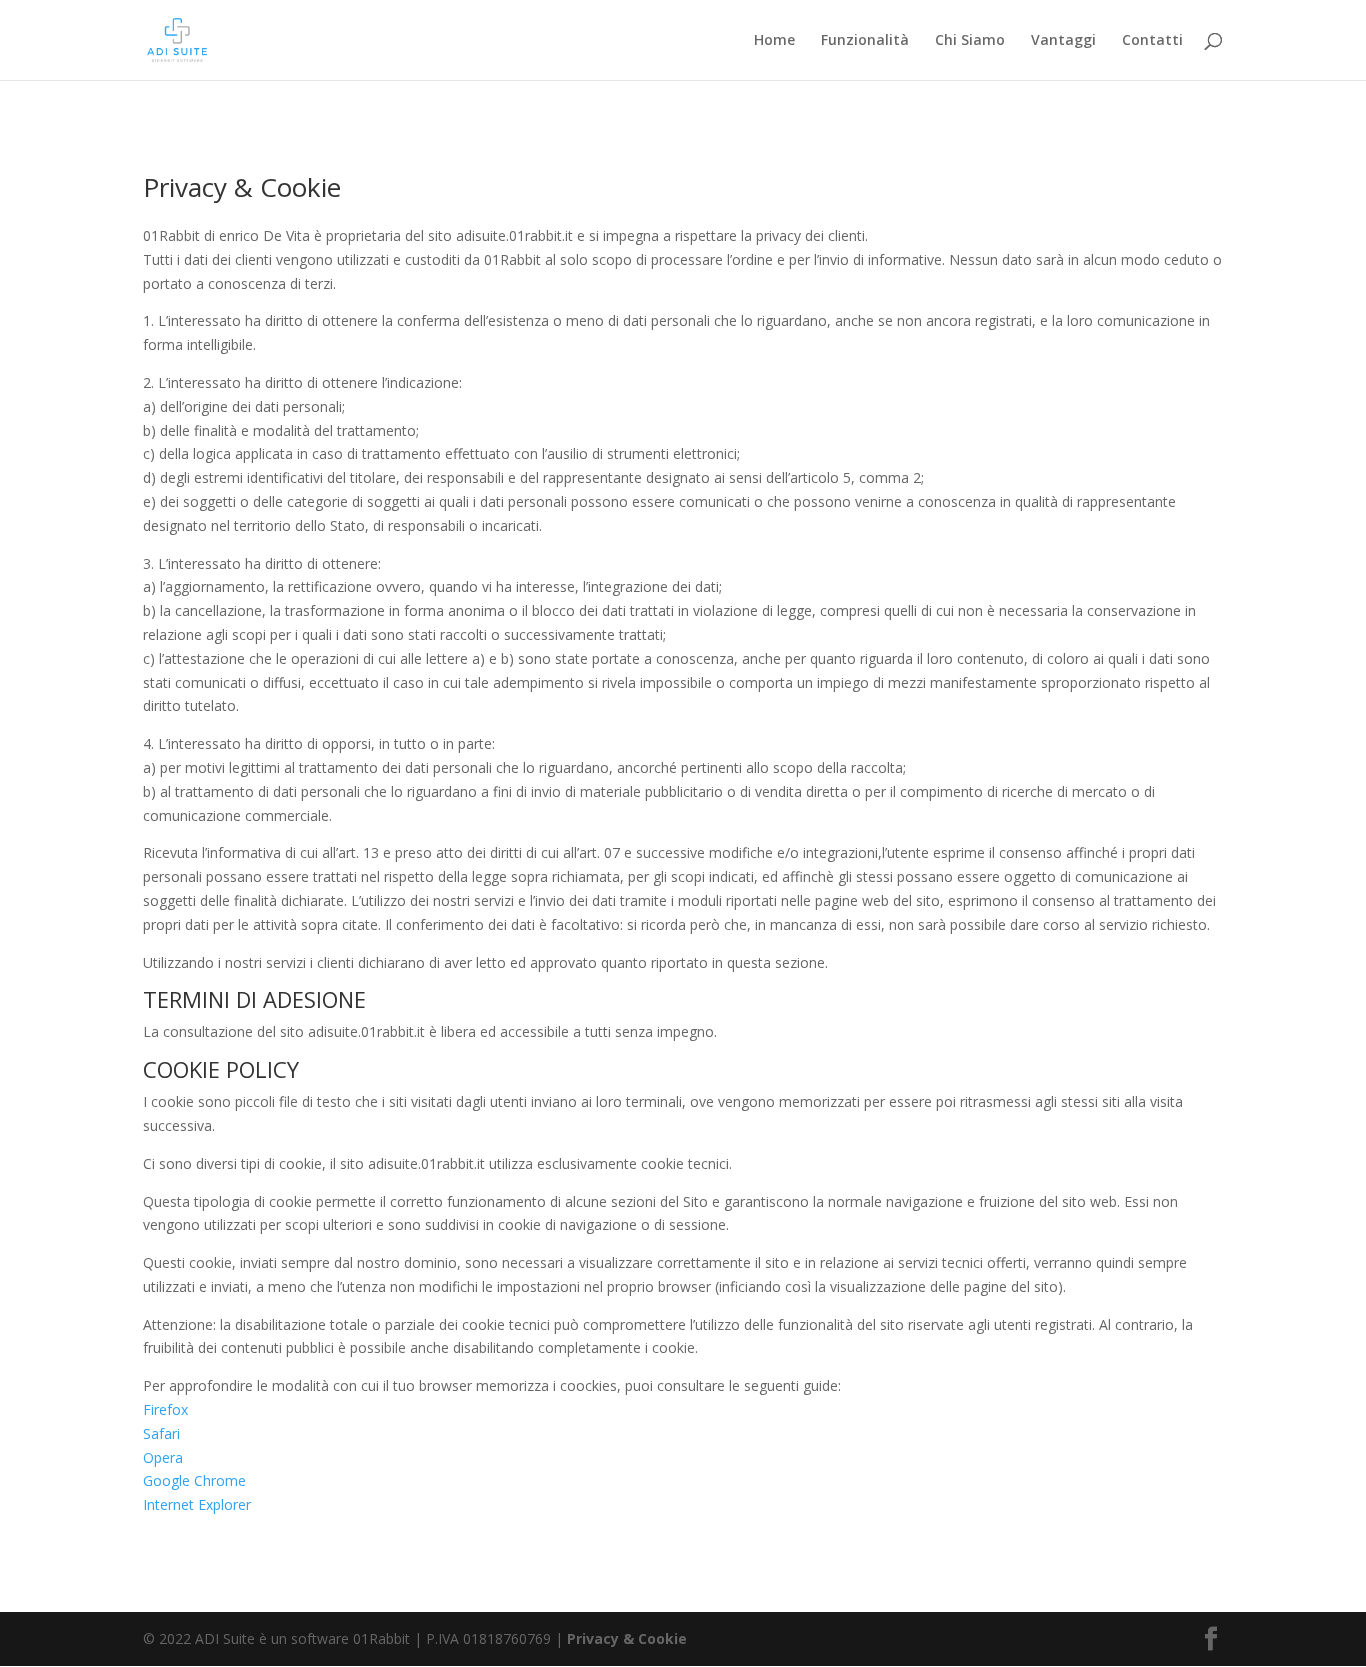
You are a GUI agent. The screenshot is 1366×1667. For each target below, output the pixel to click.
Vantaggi (1063, 41)
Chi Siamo (970, 41)
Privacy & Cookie (627, 1638)
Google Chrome (194, 1480)
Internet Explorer (197, 1504)
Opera (163, 1457)
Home (774, 41)
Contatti (1152, 41)
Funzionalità (865, 41)
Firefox (165, 1409)
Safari (161, 1433)
